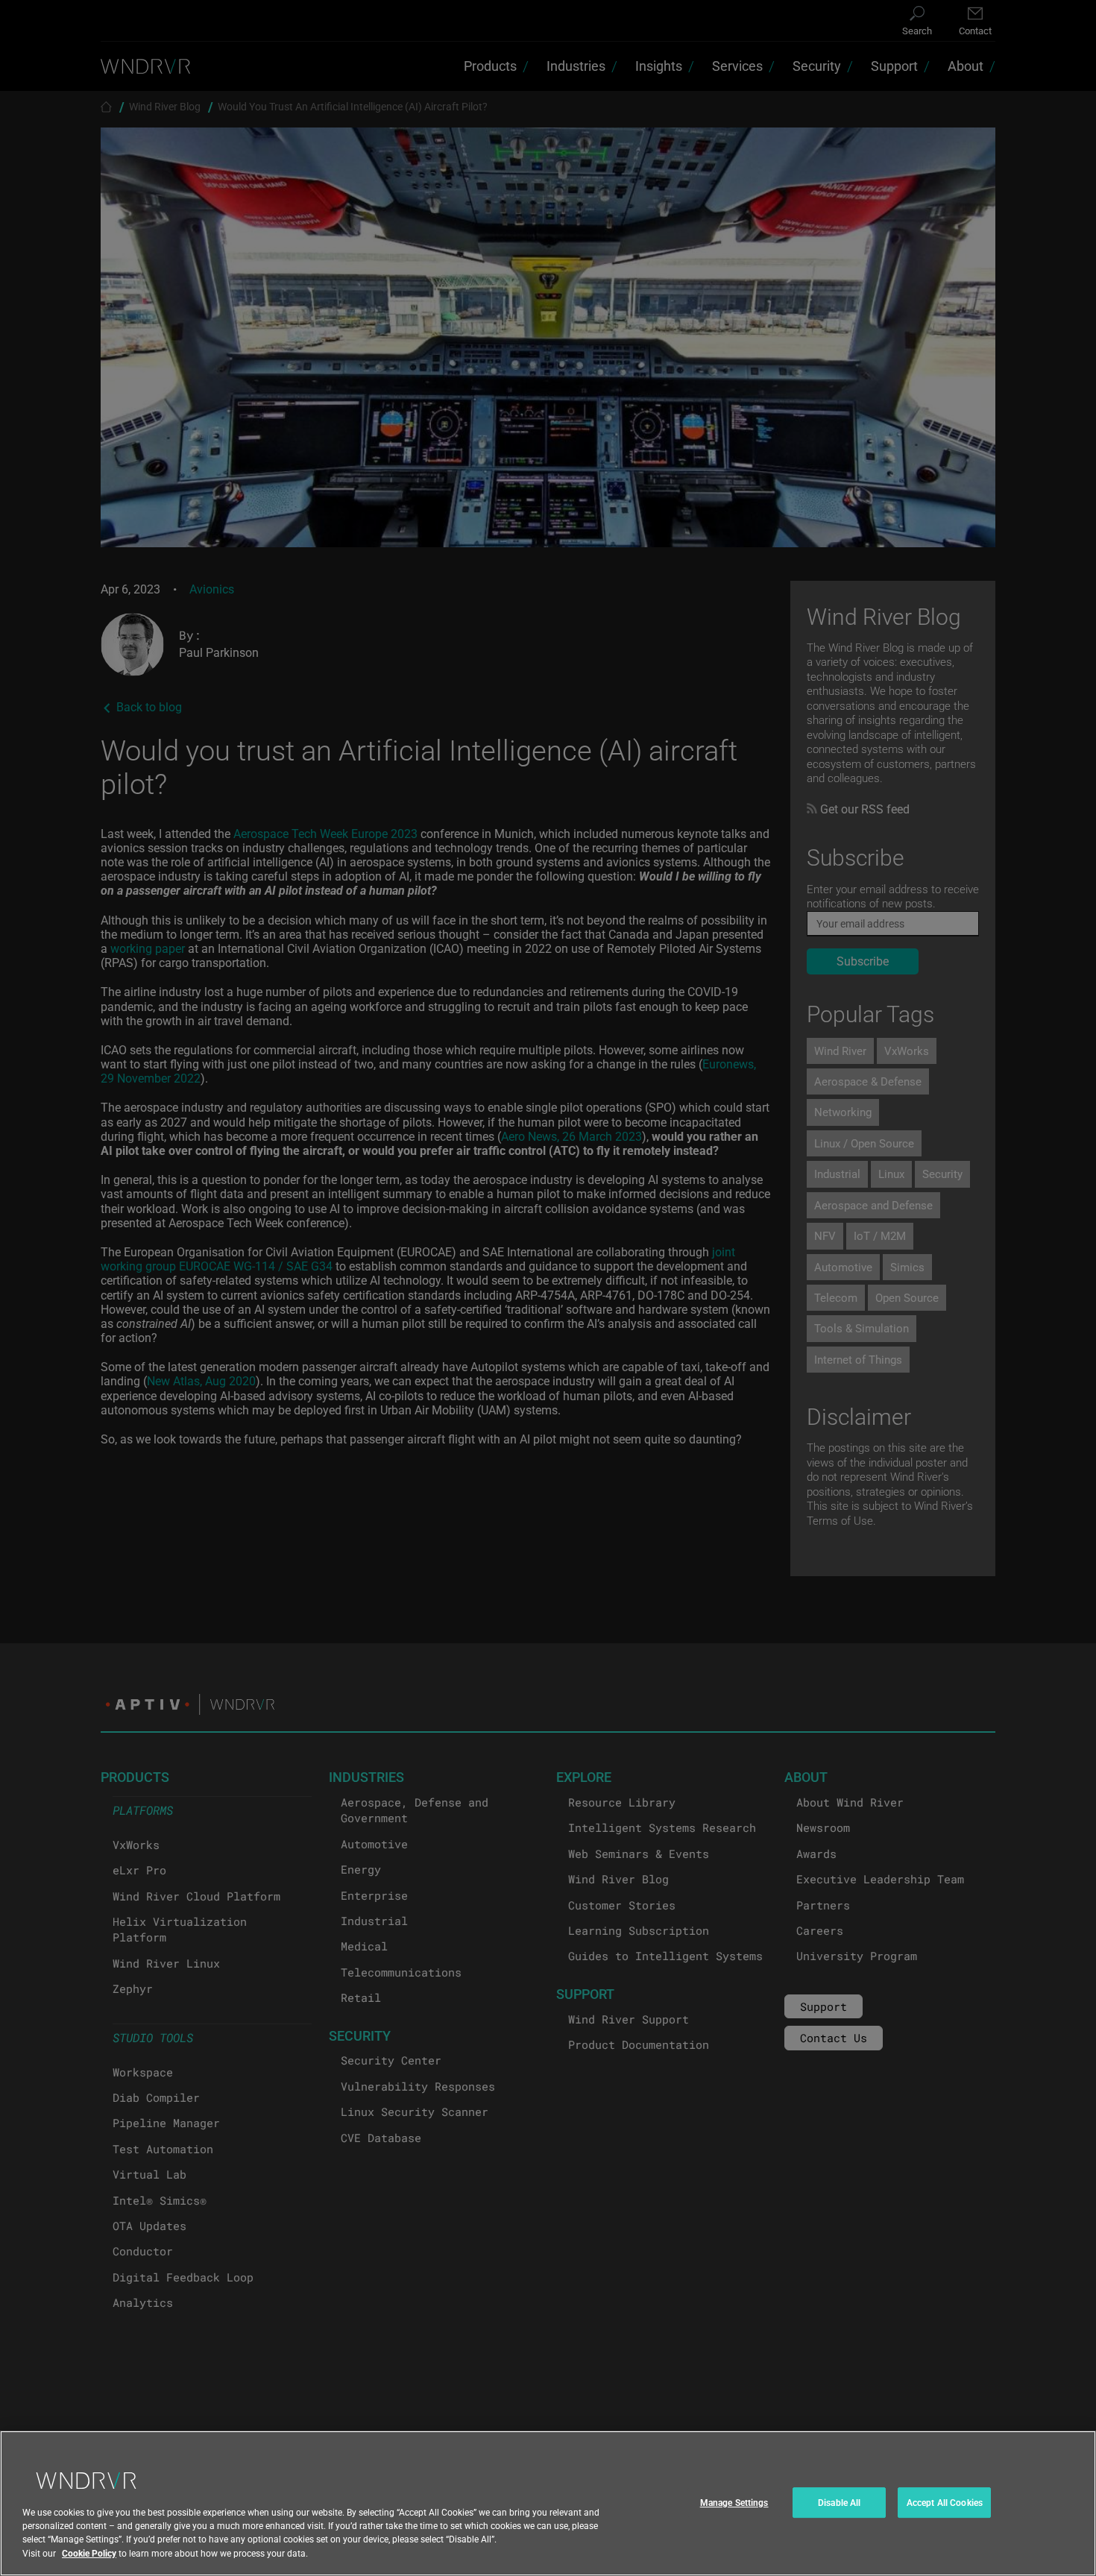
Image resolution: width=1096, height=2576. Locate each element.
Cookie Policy (89, 2553)
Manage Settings (734, 2502)
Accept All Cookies (945, 2502)
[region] (548, 2503)
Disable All (839, 2502)
